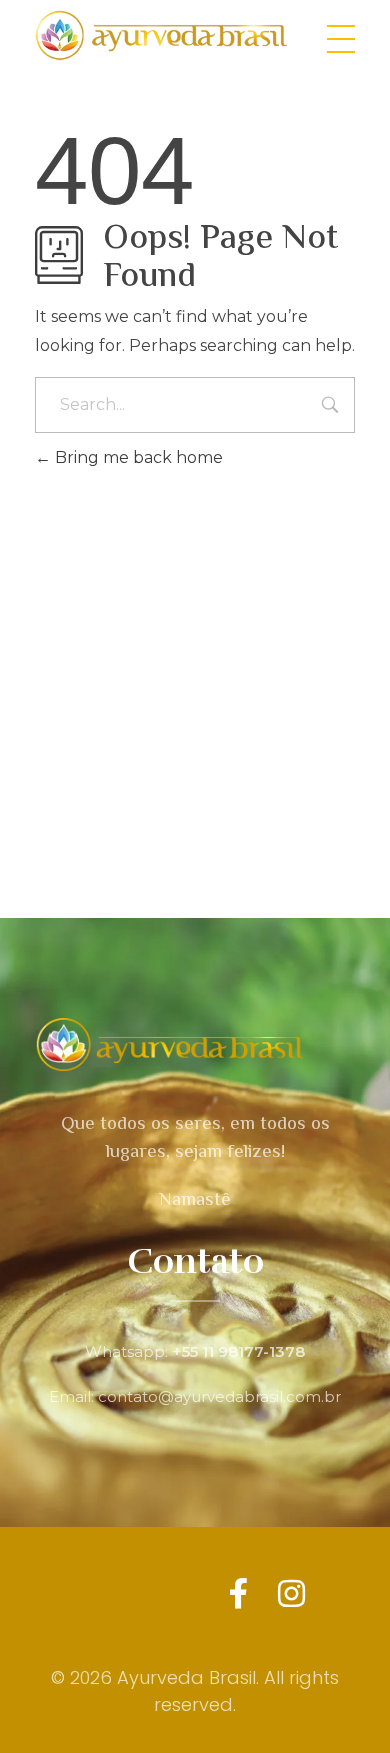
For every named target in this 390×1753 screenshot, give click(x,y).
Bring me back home (137, 457)
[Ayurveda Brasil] (167, 35)
